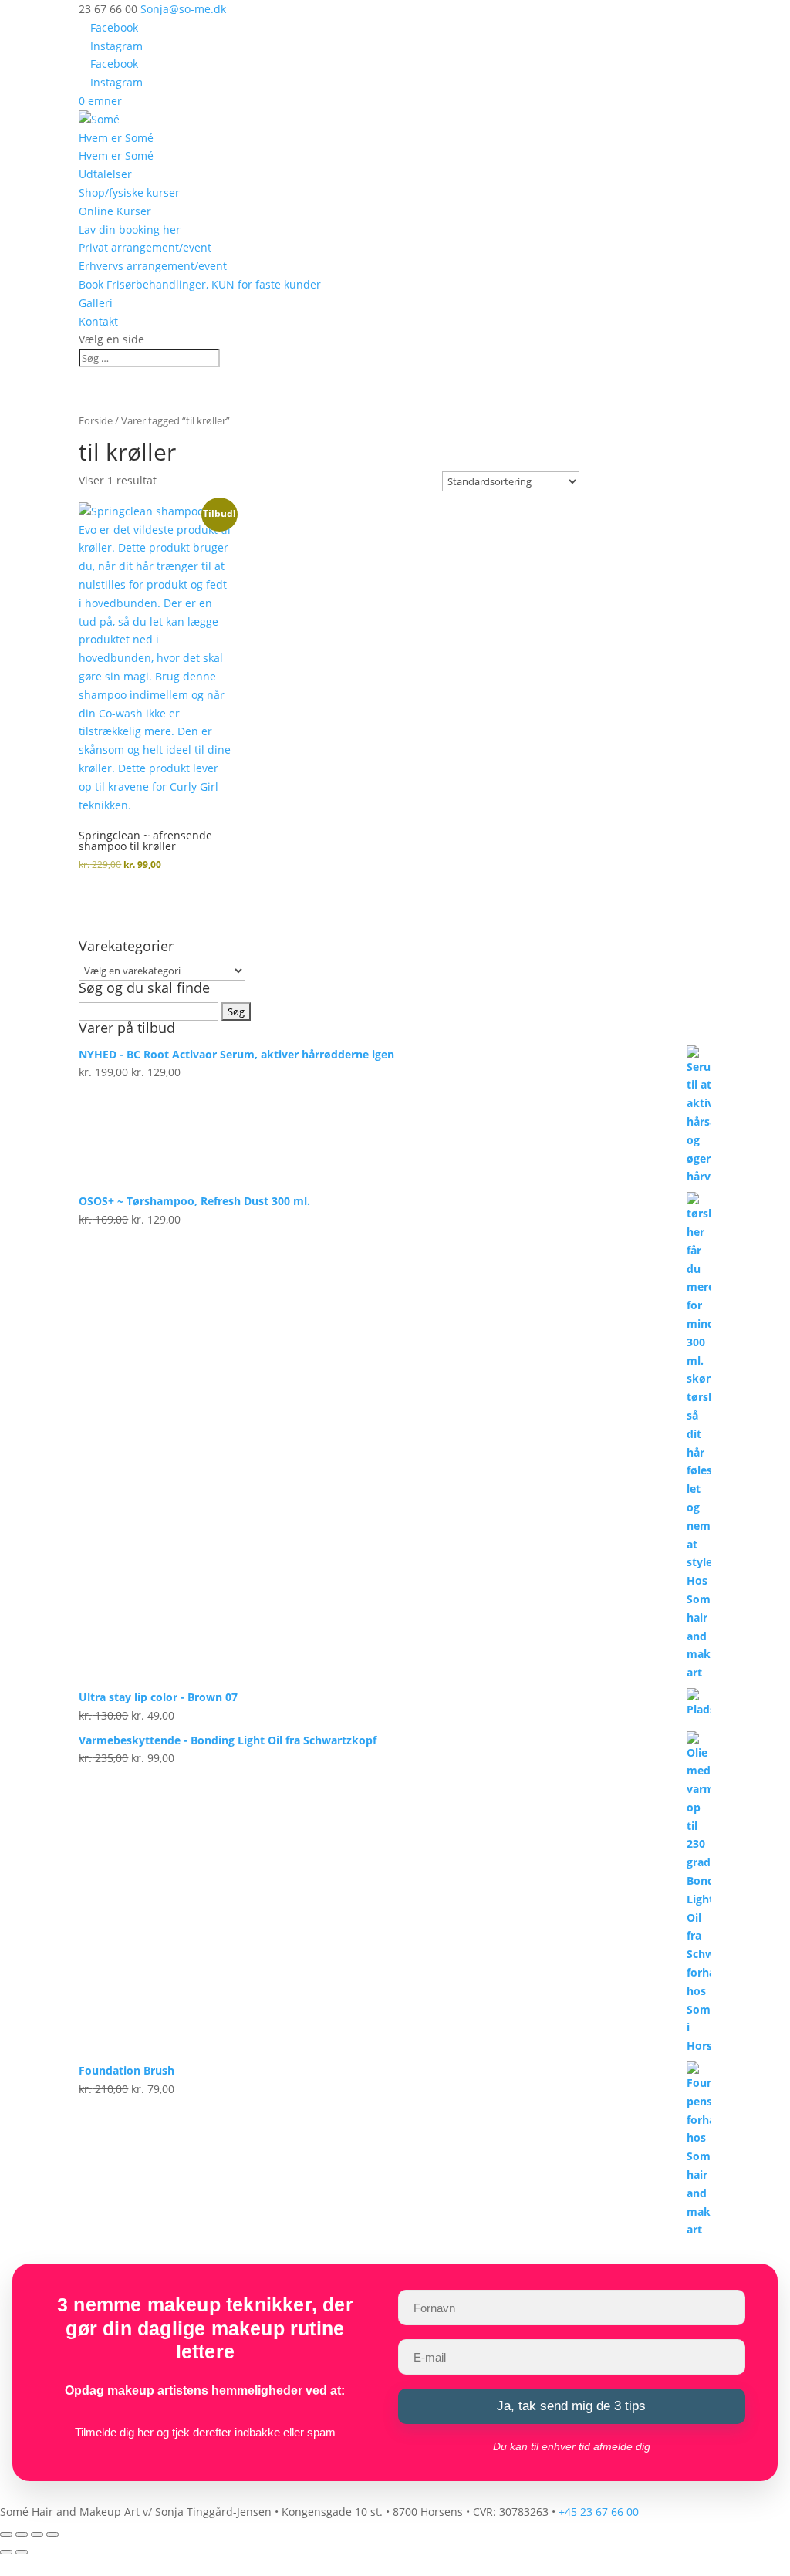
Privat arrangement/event (145, 247)
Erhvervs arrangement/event (153, 266)
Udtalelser (105, 174)
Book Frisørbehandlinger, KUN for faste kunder (200, 284)
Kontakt (98, 321)
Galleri (96, 303)
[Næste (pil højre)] (22, 2552)
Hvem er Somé (116, 138)
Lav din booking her (130, 230)
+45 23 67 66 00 (599, 2512)
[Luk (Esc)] (52, 2534)
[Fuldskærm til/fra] (22, 2534)
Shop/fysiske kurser (129, 192)
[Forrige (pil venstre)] (6, 2552)
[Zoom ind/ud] (6, 2534)
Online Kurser (115, 211)
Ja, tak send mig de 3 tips (571, 2406)
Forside (96, 420)
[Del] (37, 2534)
